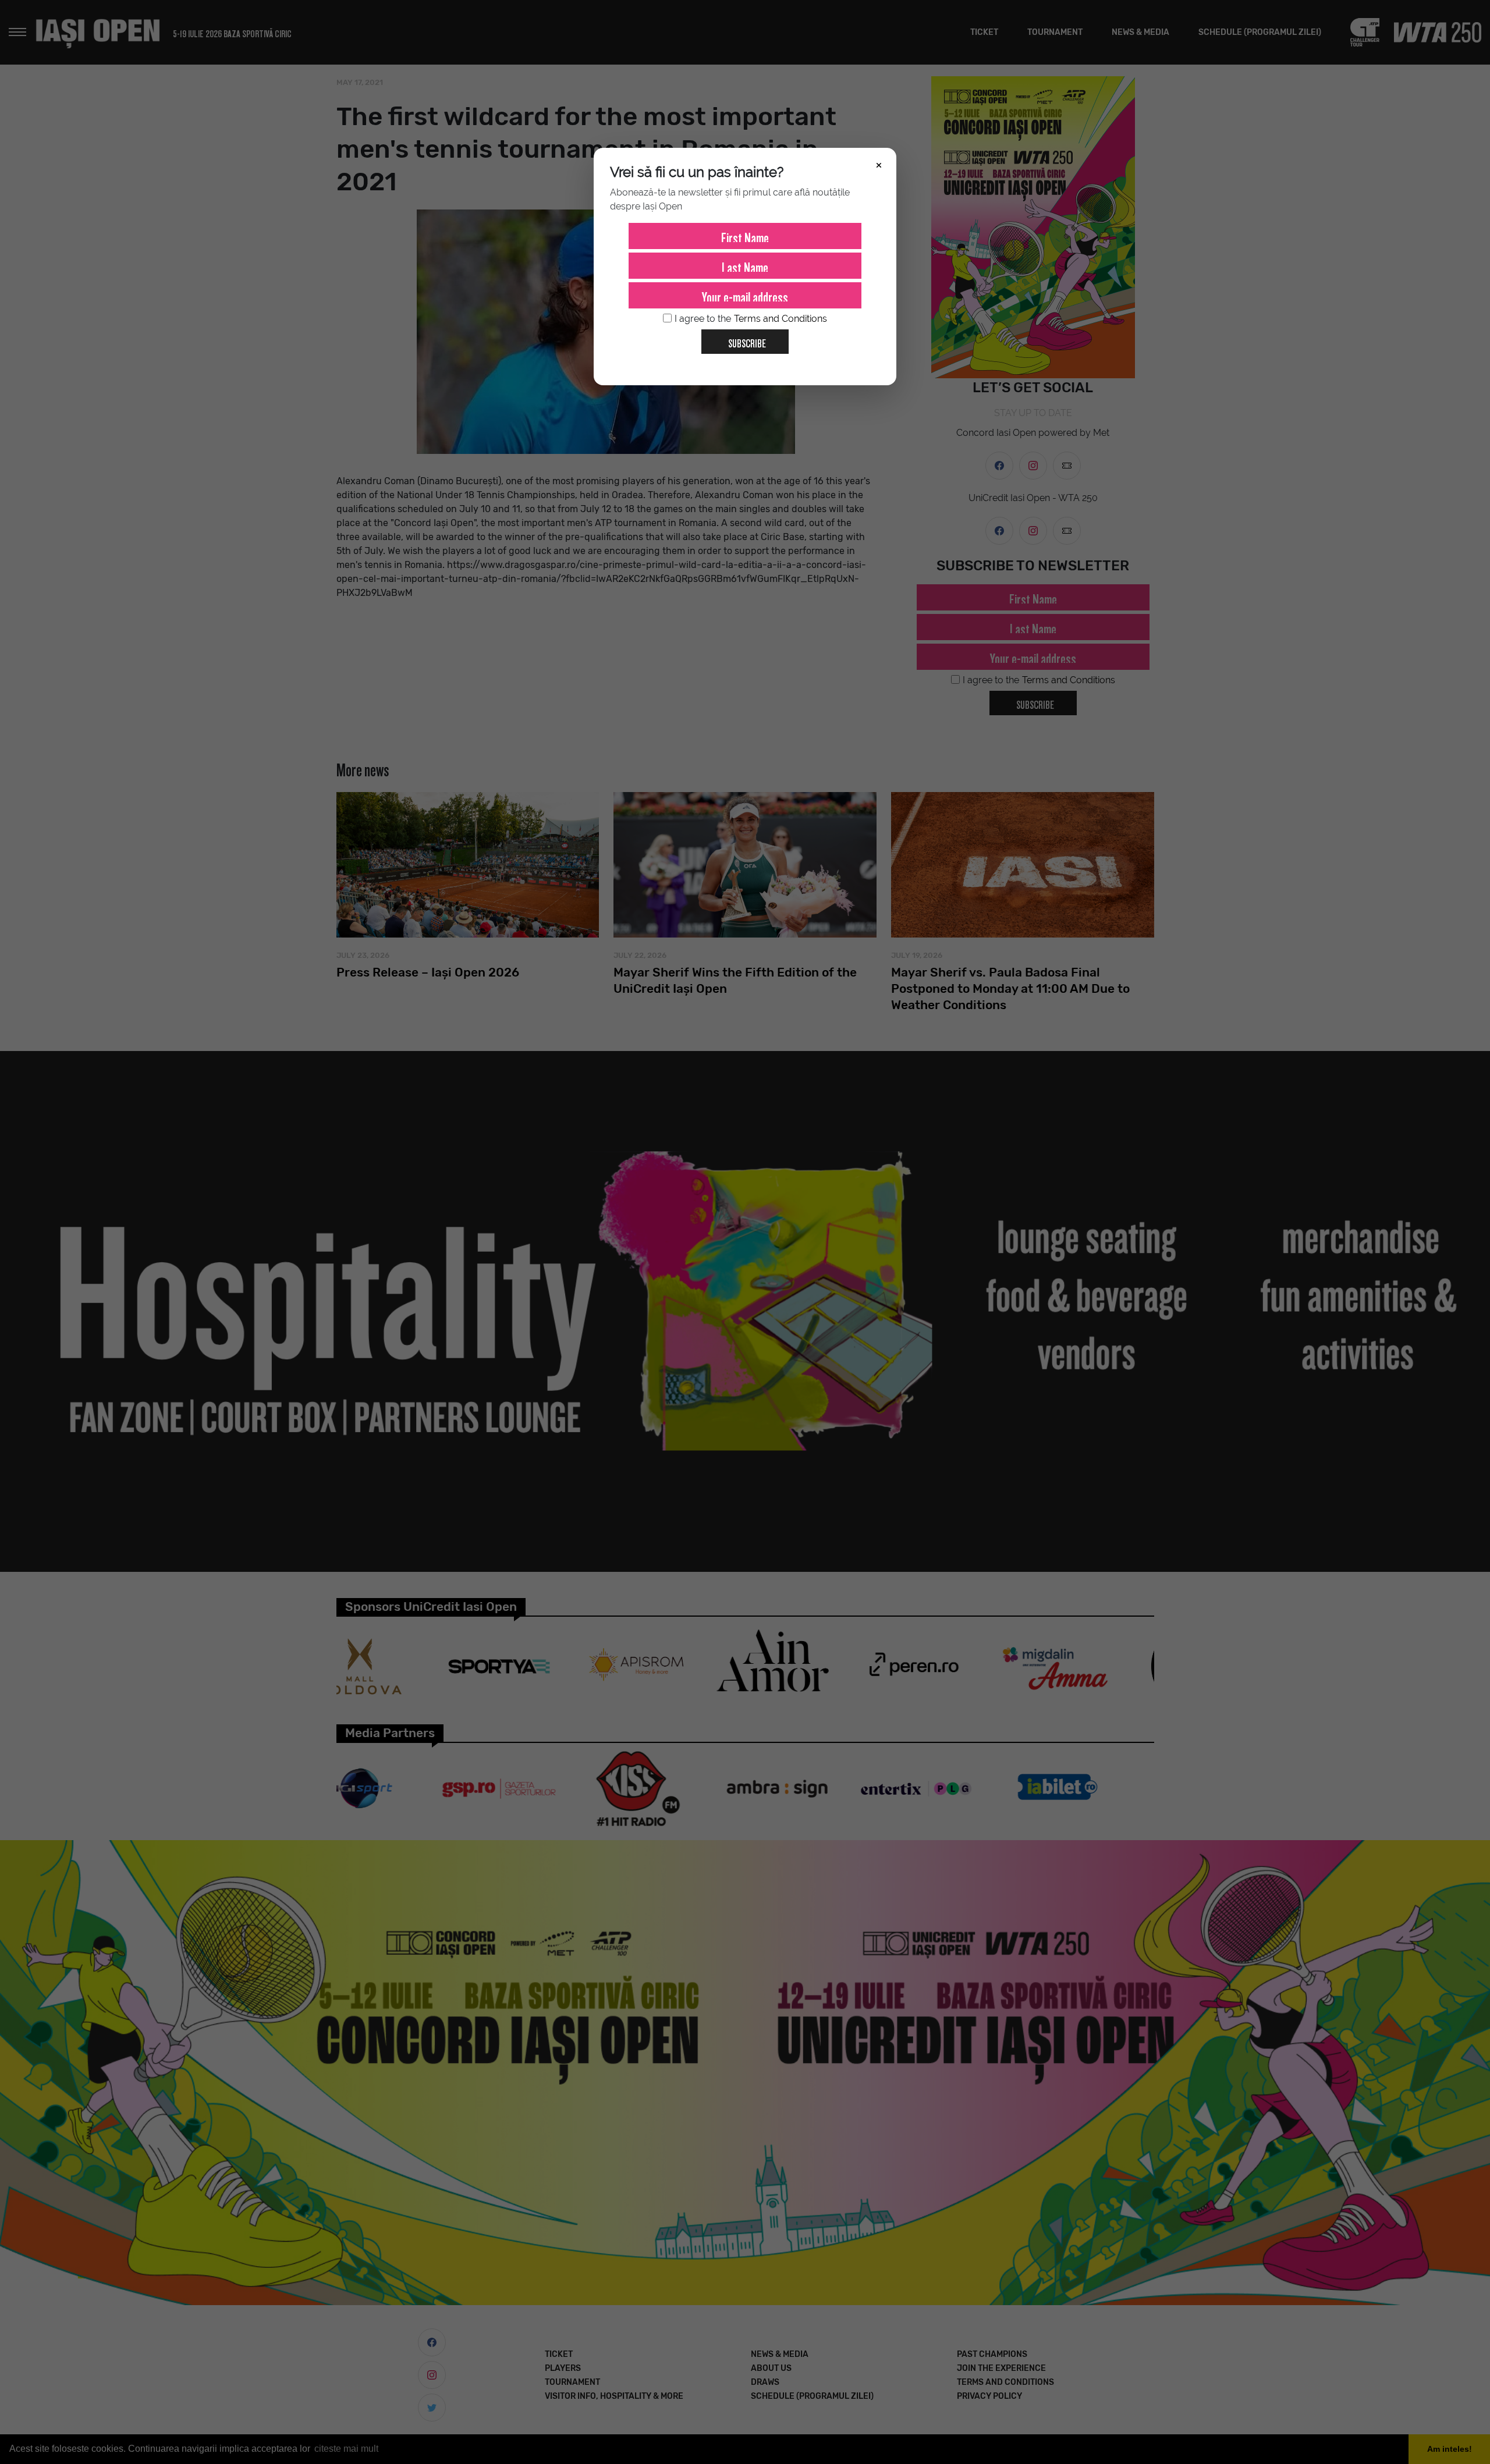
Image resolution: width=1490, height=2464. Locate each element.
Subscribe (747, 341)
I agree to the (751, 319)
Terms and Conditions (781, 319)
